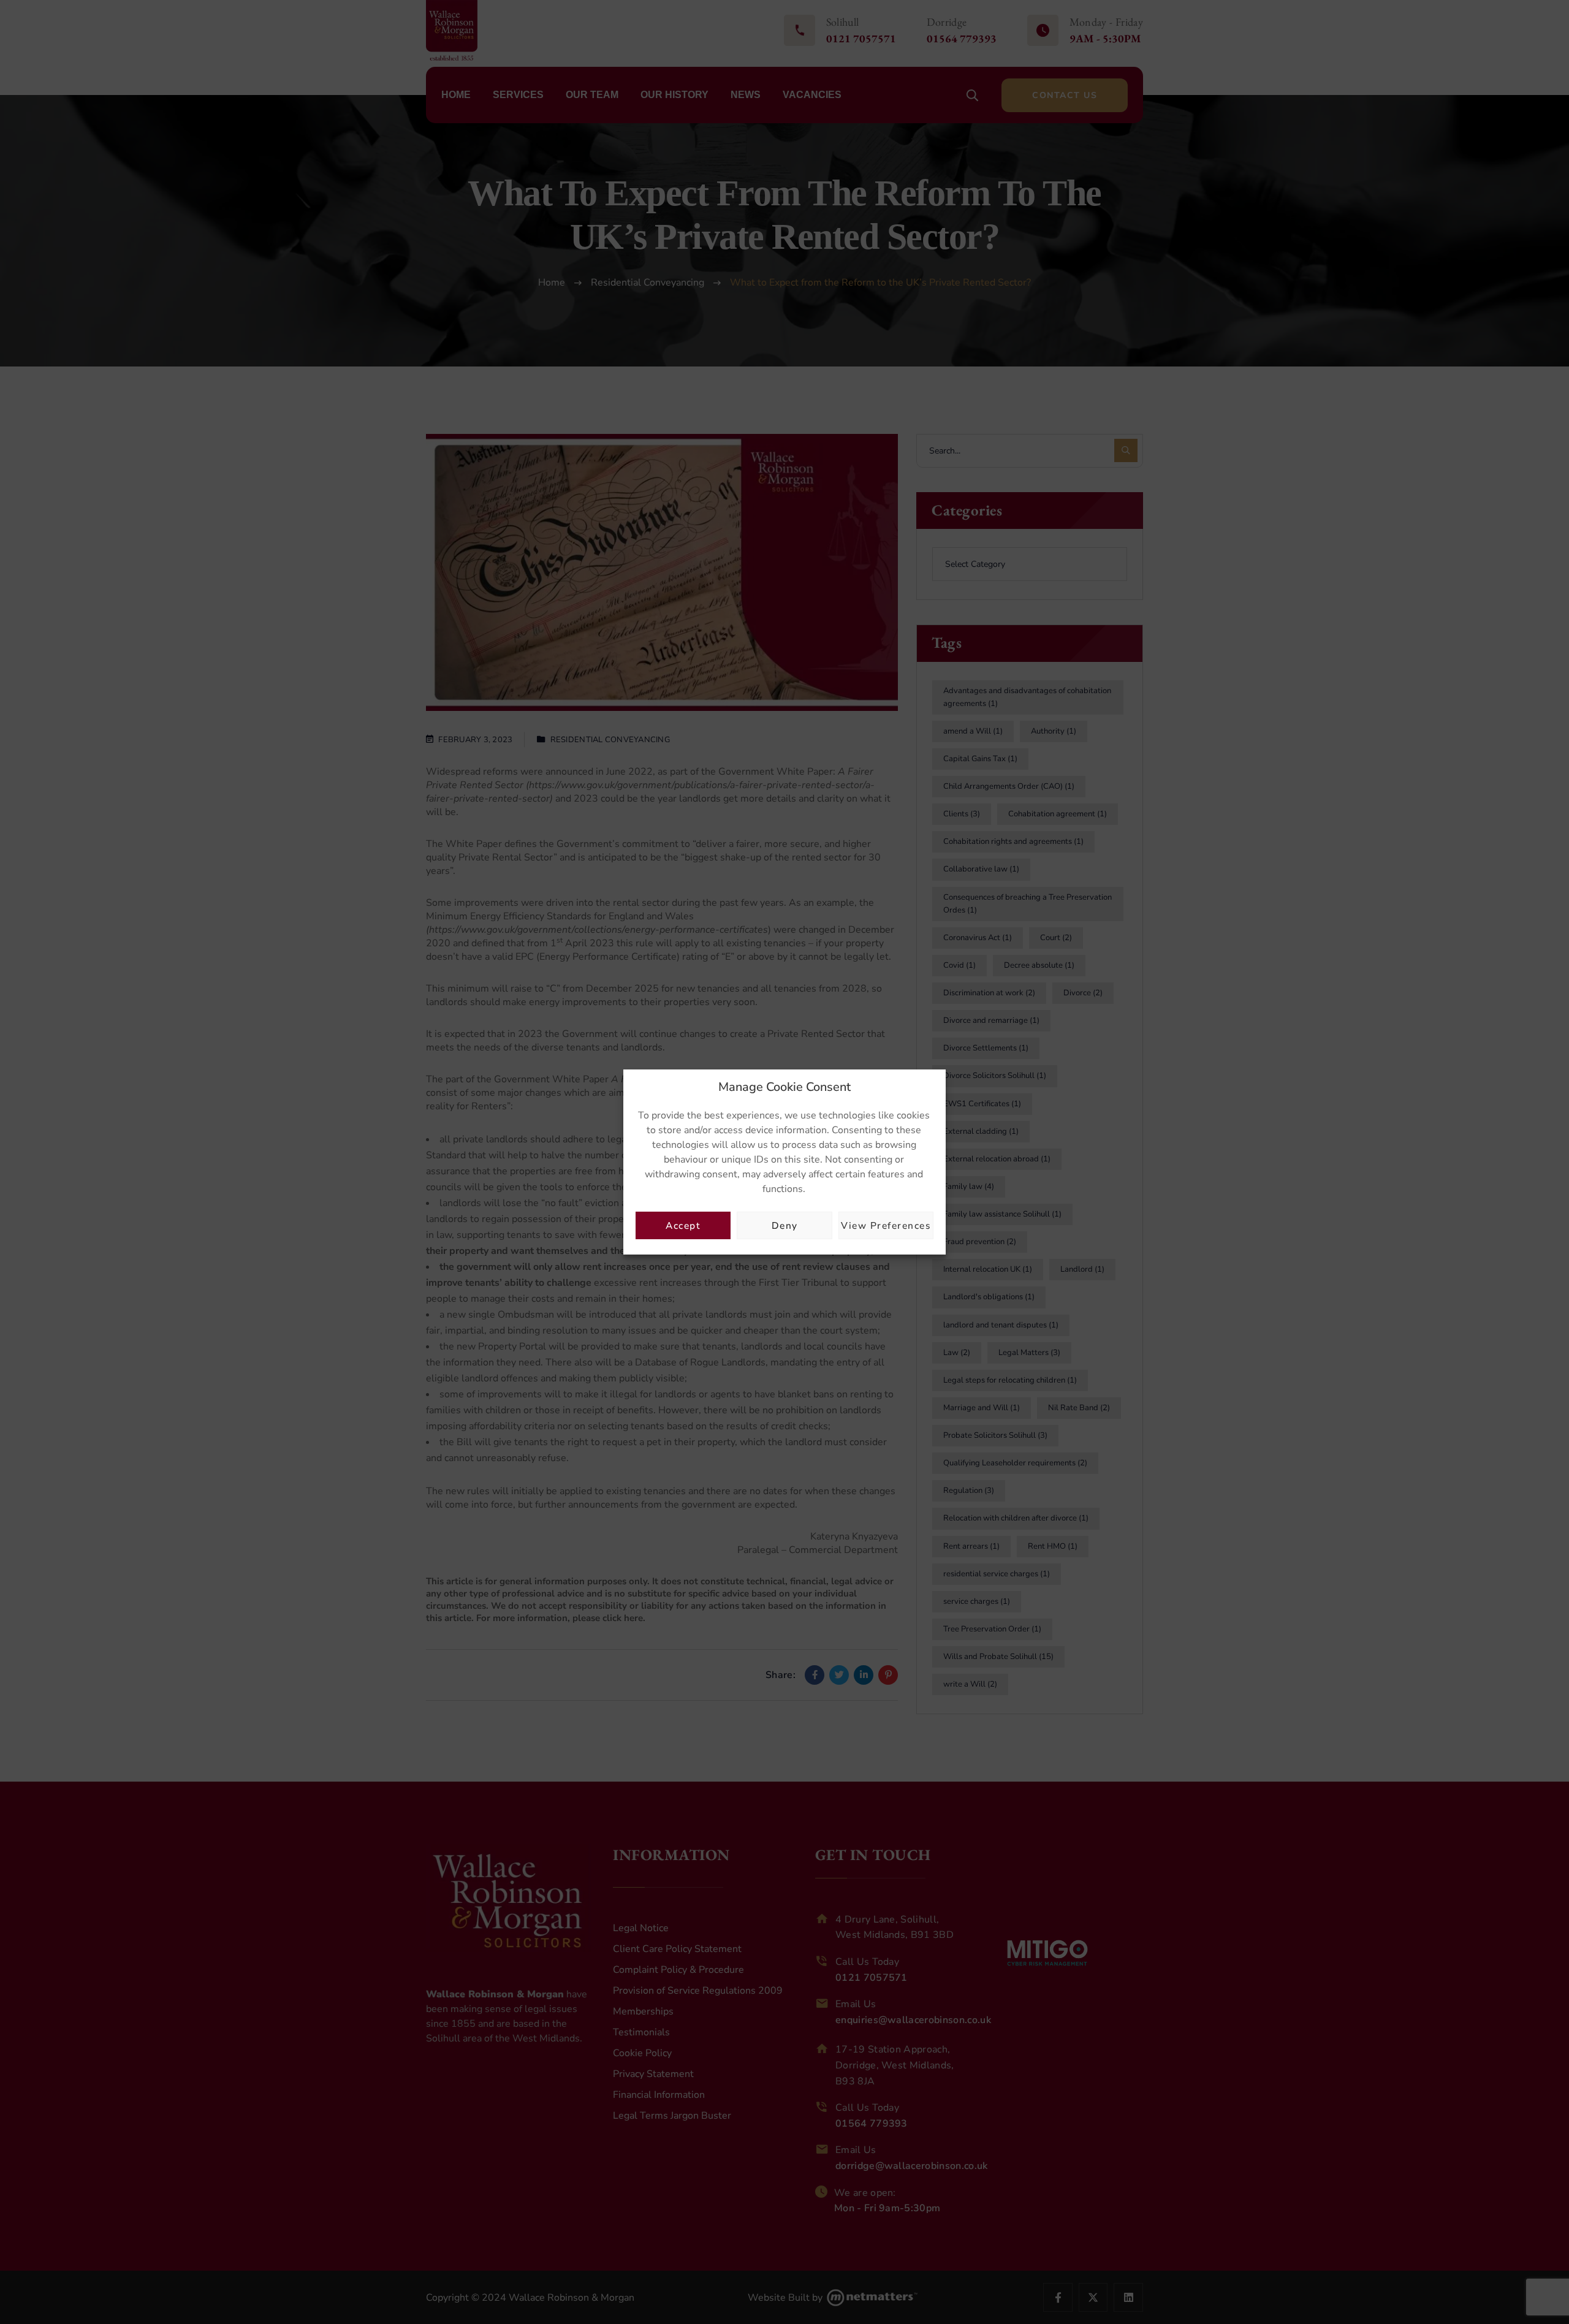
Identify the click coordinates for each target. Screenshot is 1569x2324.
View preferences (886, 1225)
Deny (785, 1225)
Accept (683, 1225)
